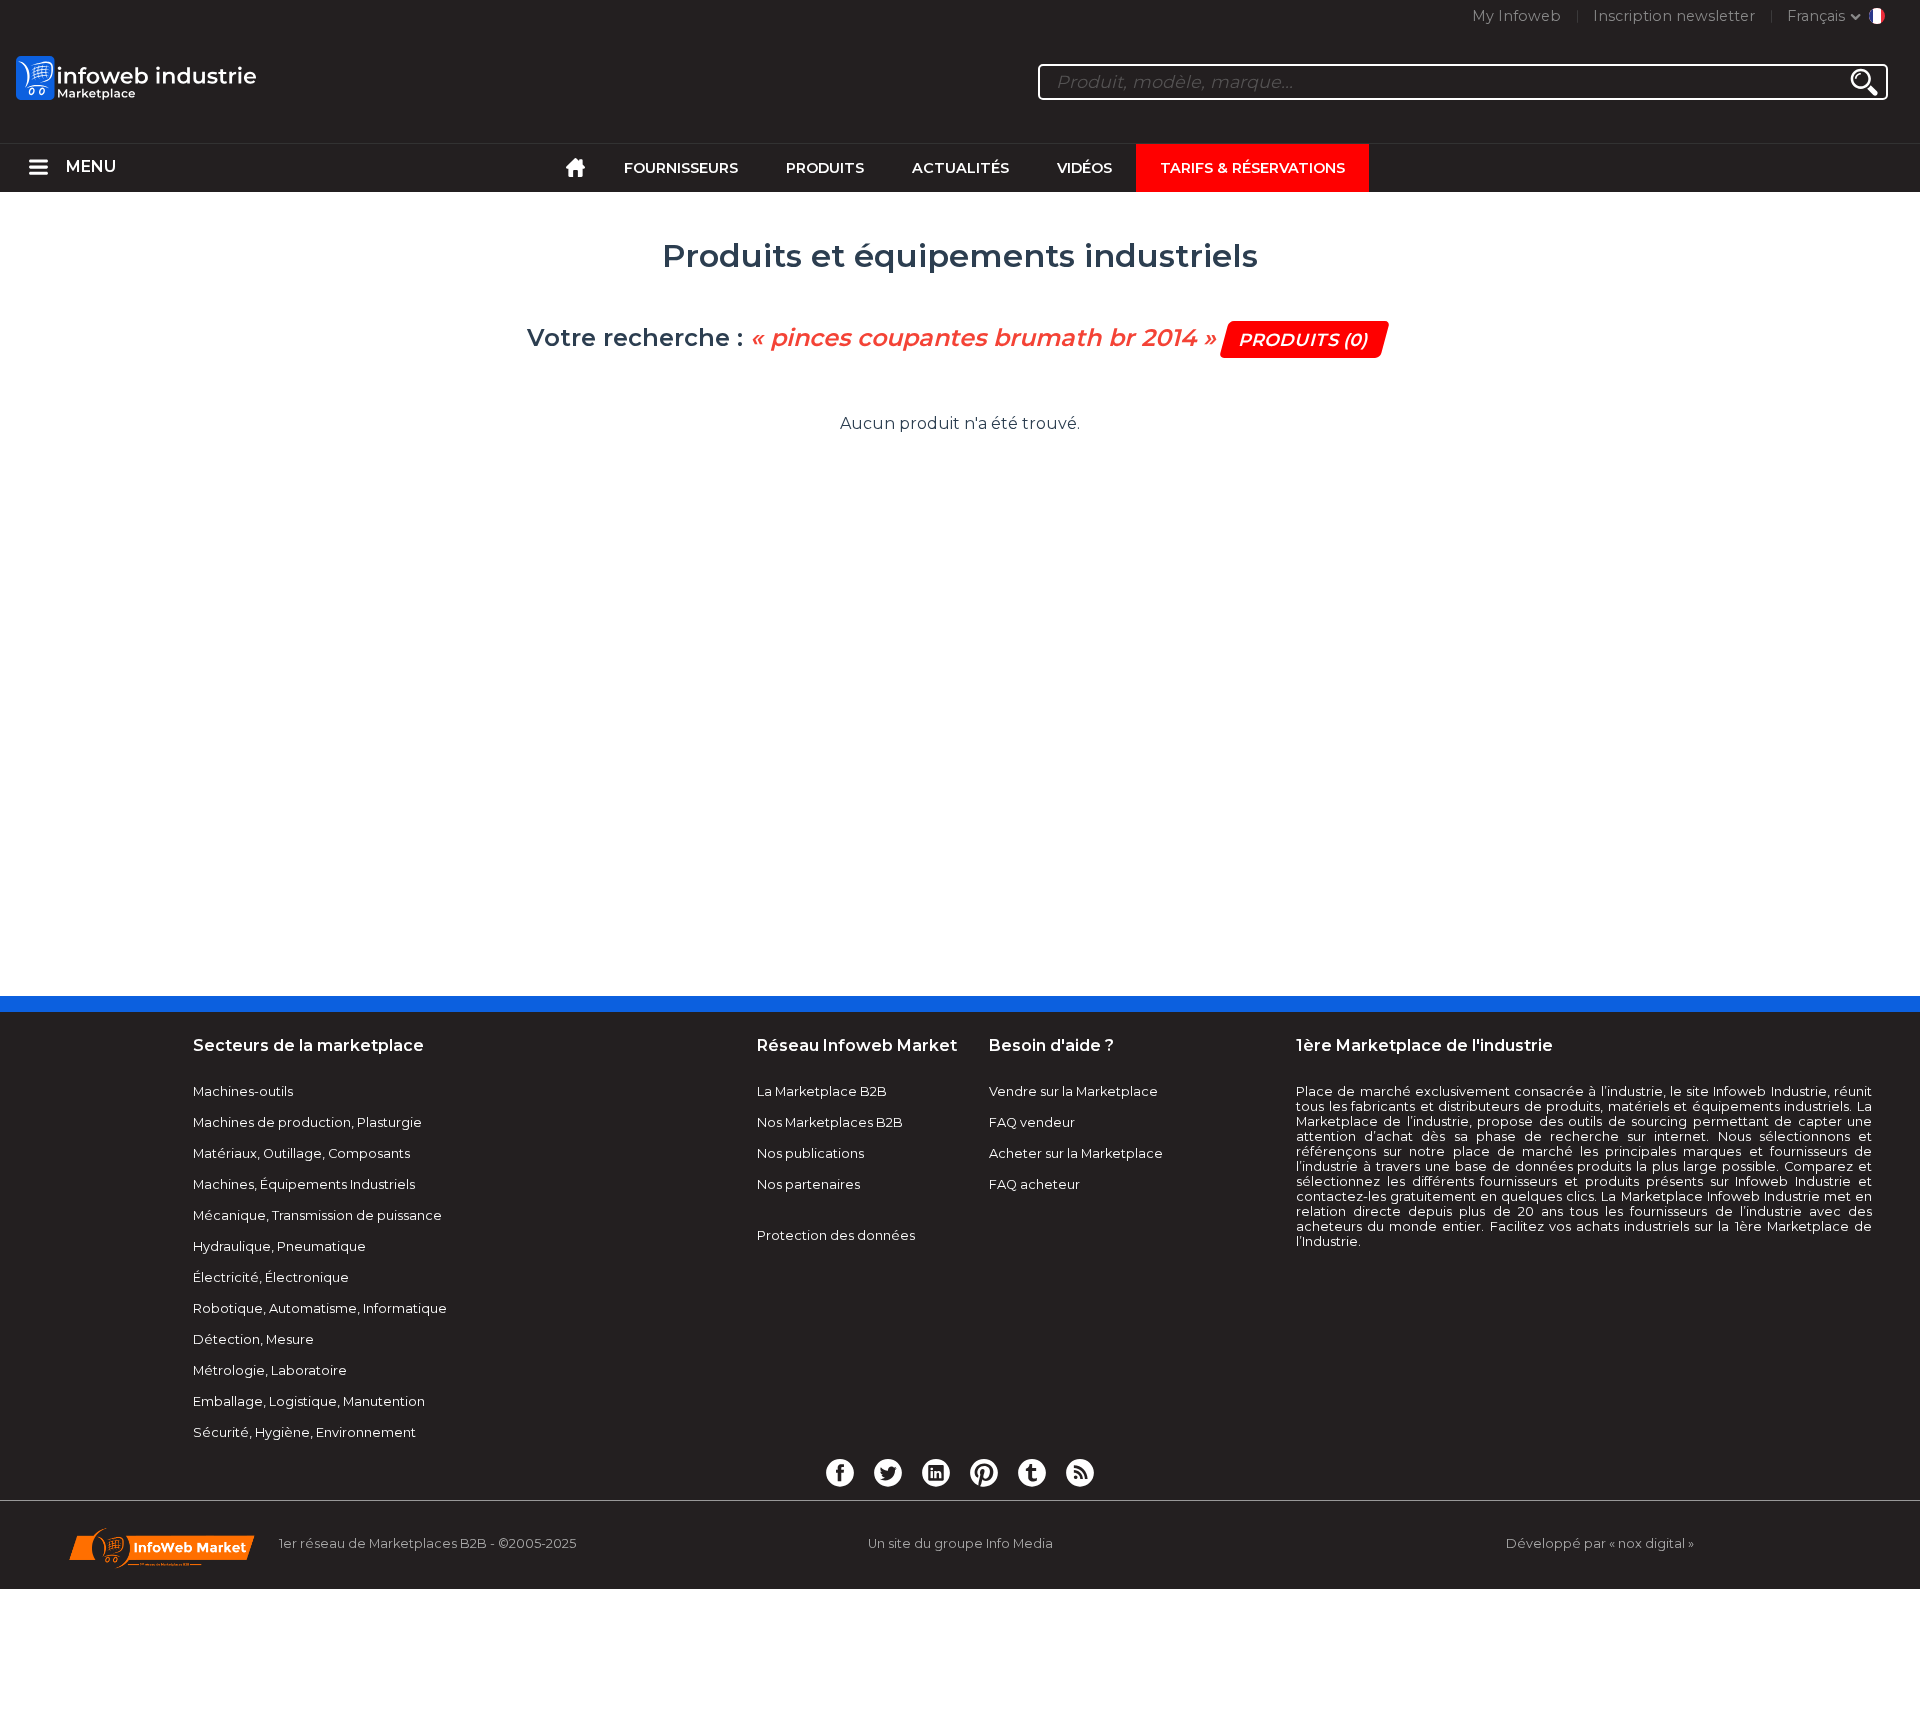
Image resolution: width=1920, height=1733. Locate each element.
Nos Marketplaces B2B (830, 1122)
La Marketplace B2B (822, 1091)
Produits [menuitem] (825, 168)
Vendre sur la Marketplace (1073, 1091)
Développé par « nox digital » (1600, 1543)
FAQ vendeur (1032, 1122)
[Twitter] (888, 1472)
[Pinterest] (984, 1472)
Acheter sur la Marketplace (1076, 1153)
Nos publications (810, 1153)
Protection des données (836, 1235)
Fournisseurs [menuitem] (681, 168)
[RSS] (1080, 1472)
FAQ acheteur (1034, 1184)
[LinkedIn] (936, 1472)
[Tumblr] (1032, 1472)
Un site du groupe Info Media (960, 1543)
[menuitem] (38, 168)
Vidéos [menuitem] (1084, 168)
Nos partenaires (808, 1184)
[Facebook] (840, 1472)
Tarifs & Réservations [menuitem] (1252, 168)
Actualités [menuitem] (960, 168)
